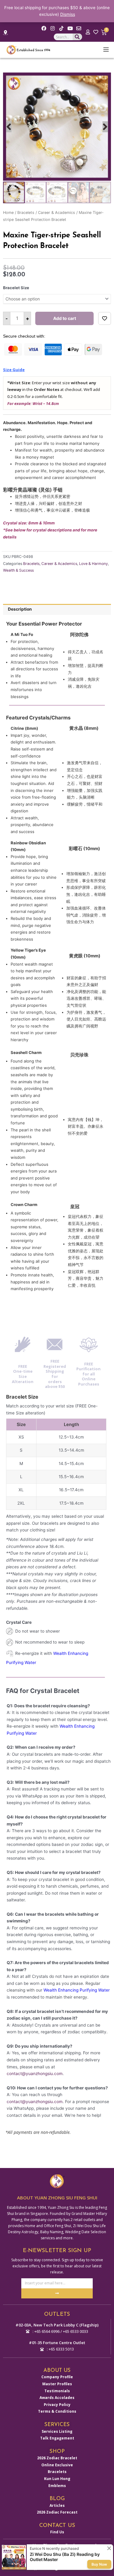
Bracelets (26, 213)
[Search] (77, 37)
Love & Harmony (93, 564)
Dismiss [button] (68, 14)
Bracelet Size (16, 288)
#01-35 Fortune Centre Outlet (57, 2343)
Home (8, 213)
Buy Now (99, 2564)
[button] (9, 127)
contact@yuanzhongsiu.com (35, 2074)
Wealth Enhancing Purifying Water (77, 1990)
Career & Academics (57, 213)
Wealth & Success (18, 570)
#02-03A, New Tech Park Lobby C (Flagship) (57, 2325)
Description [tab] (20, 609)
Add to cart (65, 318)
